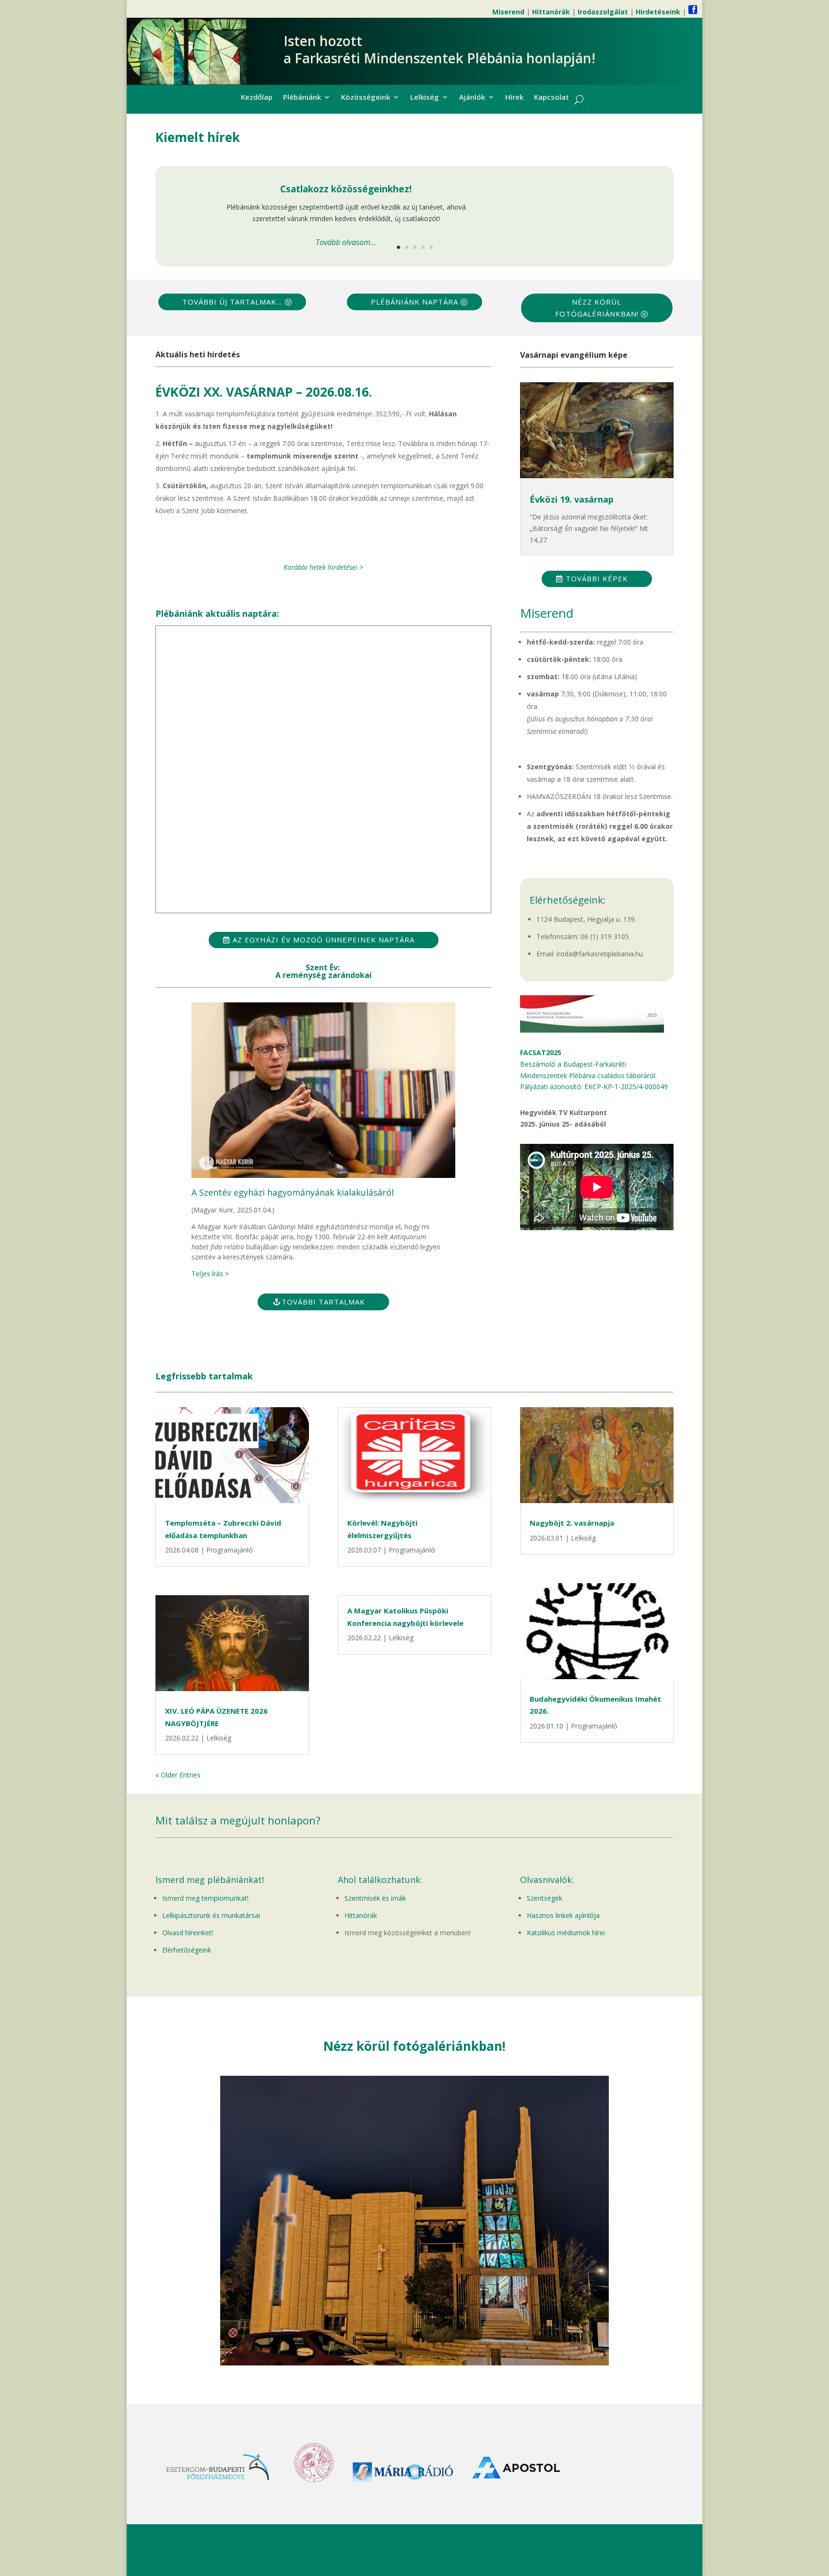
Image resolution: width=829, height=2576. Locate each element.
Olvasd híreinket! (188, 1933)
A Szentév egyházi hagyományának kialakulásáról (293, 1192)
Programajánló (230, 1550)
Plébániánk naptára (414, 302)
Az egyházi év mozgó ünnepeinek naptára (324, 940)
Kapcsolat (551, 98)
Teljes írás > (210, 1274)
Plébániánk (302, 98)
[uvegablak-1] (414, 2363)
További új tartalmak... (232, 302)
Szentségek (545, 1898)
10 (451, 2346)
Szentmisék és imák (375, 1898)
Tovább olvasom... (346, 242)
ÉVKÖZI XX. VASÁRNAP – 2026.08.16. (264, 392)
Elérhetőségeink (187, 1950)
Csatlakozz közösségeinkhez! (346, 189)
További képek (597, 578)
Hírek (514, 98)
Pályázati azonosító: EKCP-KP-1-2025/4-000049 (594, 1087)
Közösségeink (366, 98)
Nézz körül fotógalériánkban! (597, 308)
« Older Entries (178, 1775)
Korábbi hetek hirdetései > (323, 567)
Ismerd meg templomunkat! (205, 1898)
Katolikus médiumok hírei (566, 1933)
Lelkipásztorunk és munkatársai (211, 1915)
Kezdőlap (257, 98)
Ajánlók (472, 98)
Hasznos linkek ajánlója (563, 1915)
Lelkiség (425, 98)
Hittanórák (361, 1915)
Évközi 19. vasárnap (572, 499)
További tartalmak (323, 1302)
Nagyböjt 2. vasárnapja (572, 1523)
